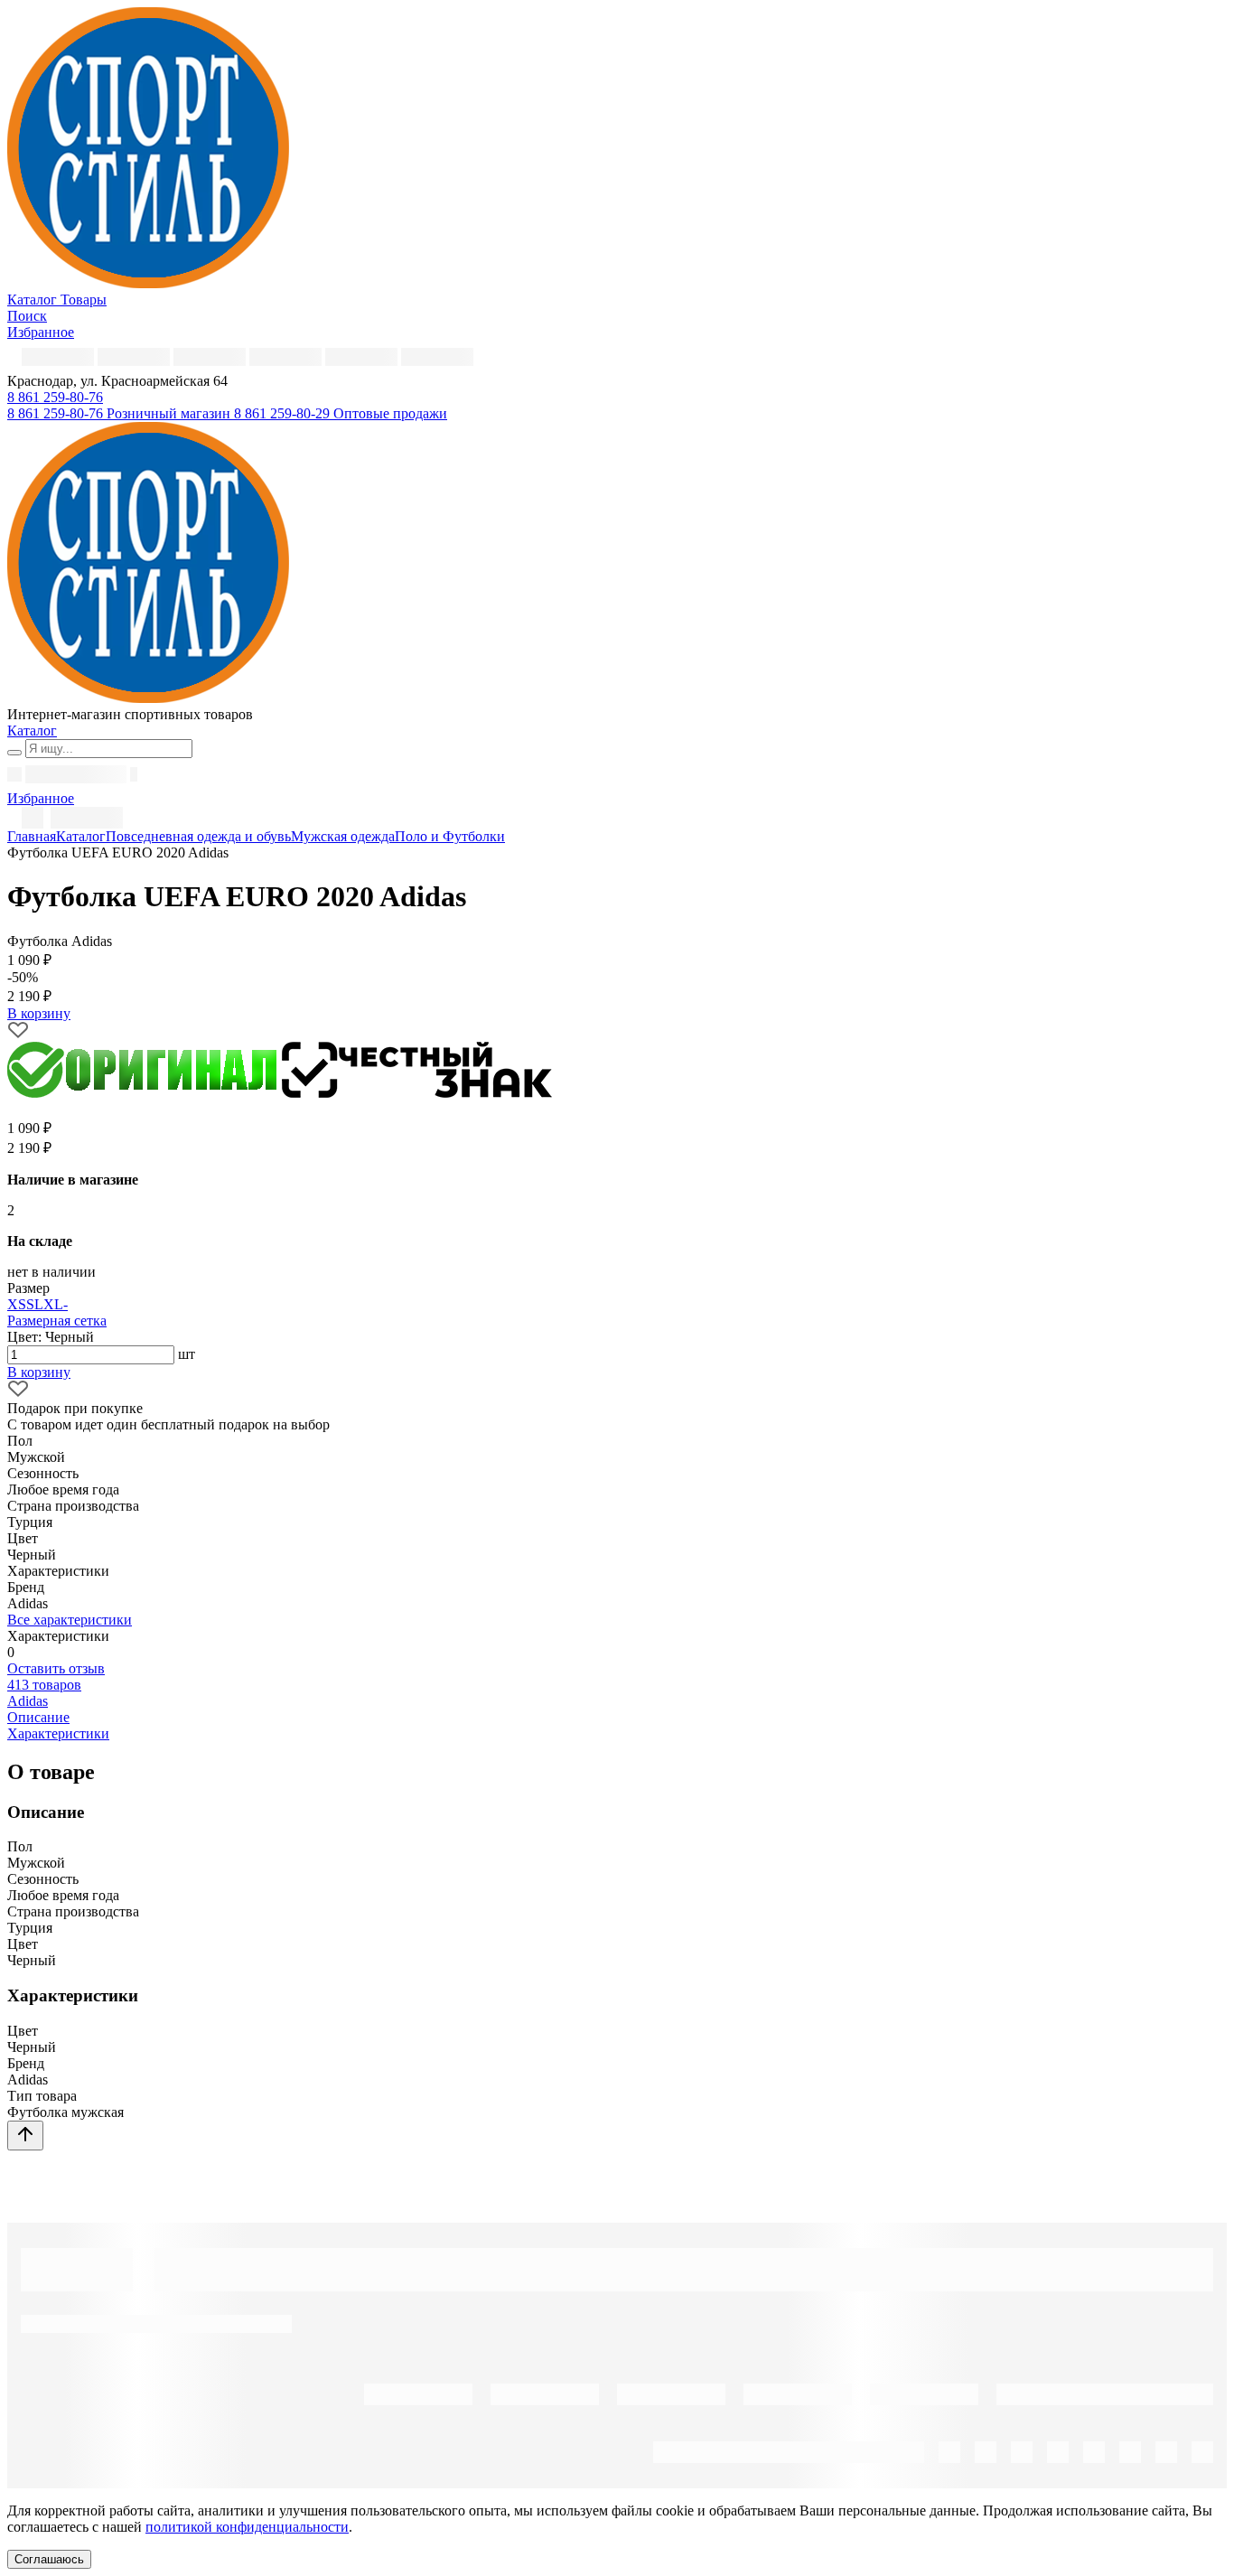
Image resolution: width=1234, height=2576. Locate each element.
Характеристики (58, 1733)
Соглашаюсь (49, 2559)
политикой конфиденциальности (247, 2527)
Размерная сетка (57, 1321)
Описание (38, 1717)
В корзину (39, 1372)
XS (17, 1304)
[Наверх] (25, 2136)
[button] (55, 397)
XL (53, 1304)
